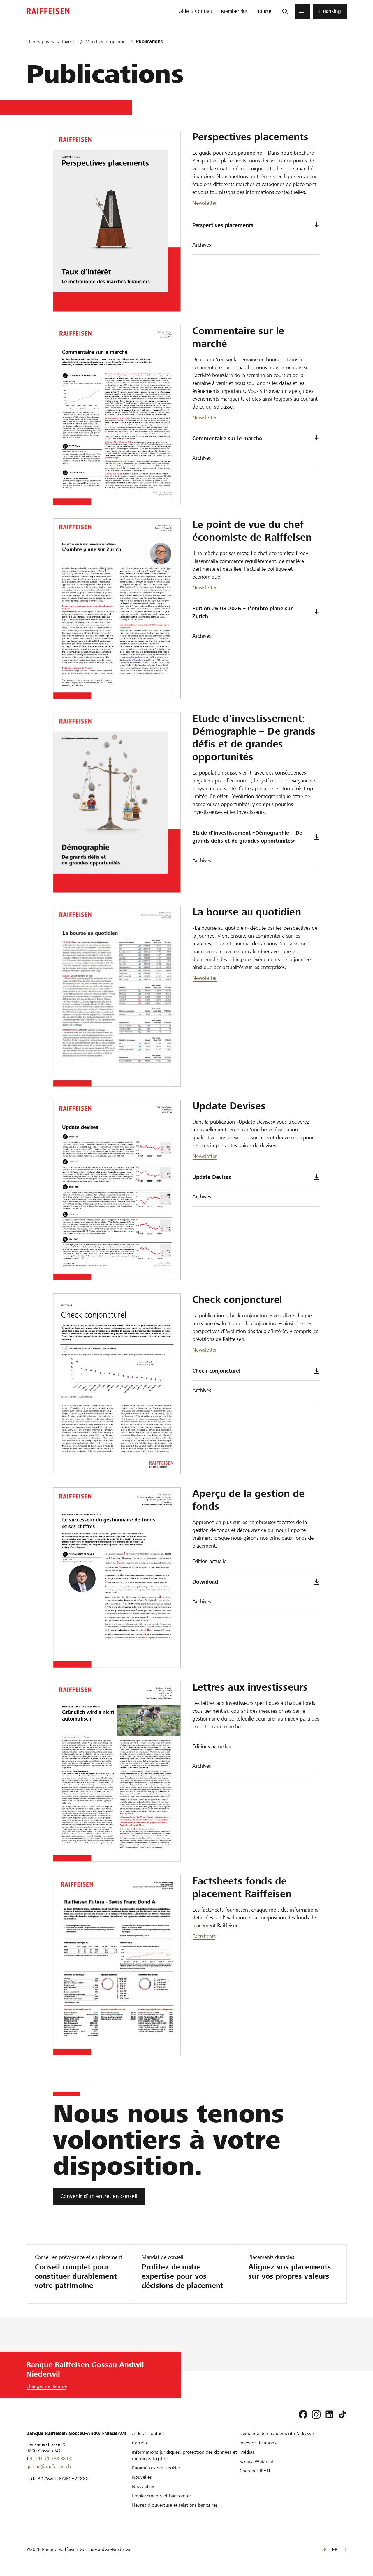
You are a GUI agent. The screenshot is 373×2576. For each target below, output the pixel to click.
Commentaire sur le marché (227, 438)
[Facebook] (303, 2414)
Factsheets (204, 1936)
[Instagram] (316, 2414)
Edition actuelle (209, 1561)
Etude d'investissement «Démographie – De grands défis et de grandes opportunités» (247, 837)
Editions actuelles (211, 1746)
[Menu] (302, 11)
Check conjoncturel (216, 1371)
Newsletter (205, 203)
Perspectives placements (223, 225)
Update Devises (212, 1177)
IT (345, 2549)
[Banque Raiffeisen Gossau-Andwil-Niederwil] (48, 11)
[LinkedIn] (329, 2414)
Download (205, 1582)
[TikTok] (342, 2414)
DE (323, 2549)
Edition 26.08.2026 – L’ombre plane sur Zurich (242, 612)
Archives (202, 245)
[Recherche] (285, 11)
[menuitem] (196, 11)
